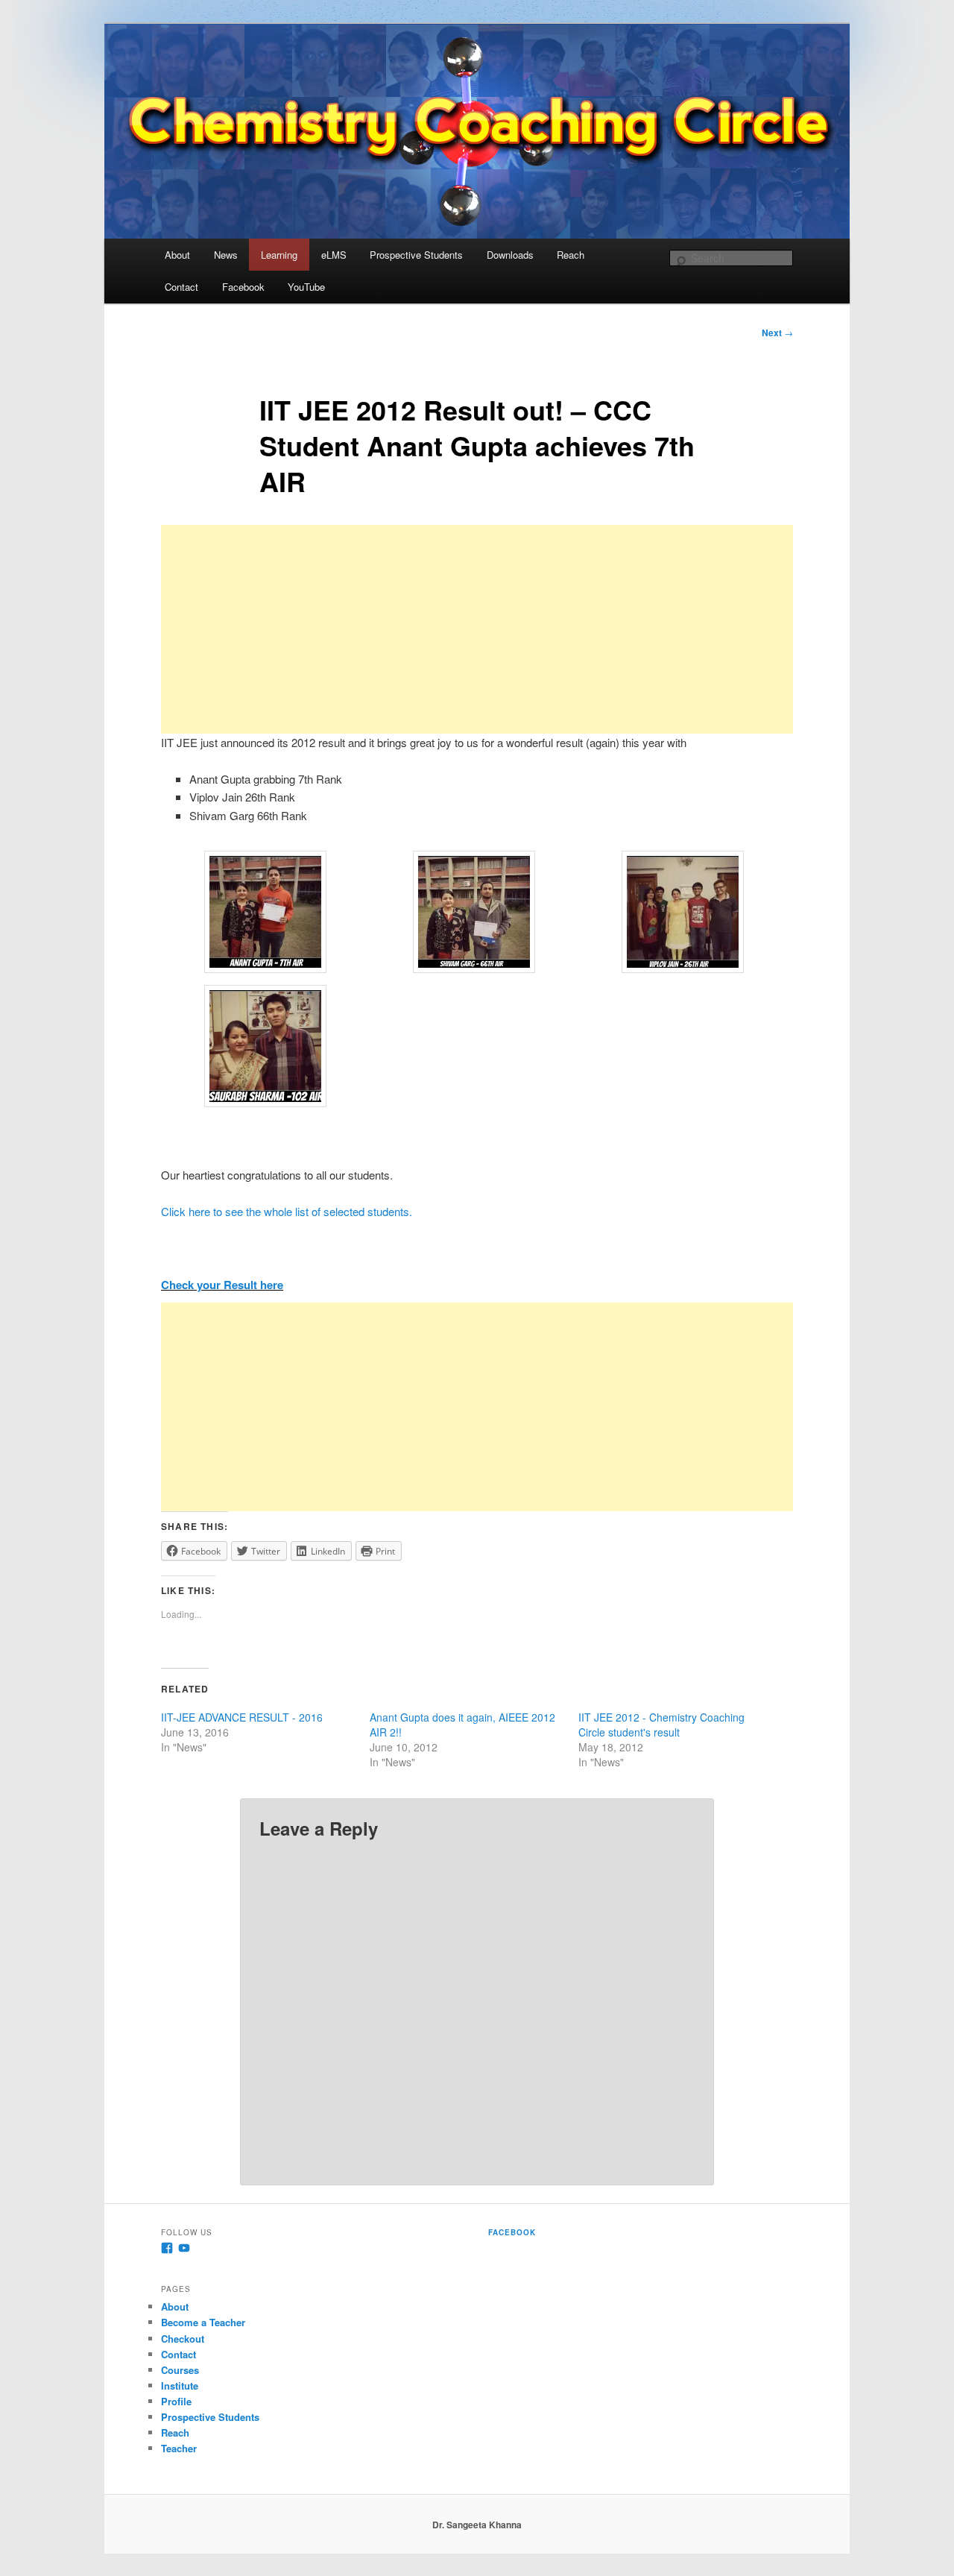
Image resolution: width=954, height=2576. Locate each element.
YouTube (306, 287)
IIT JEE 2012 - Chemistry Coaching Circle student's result (661, 1725)
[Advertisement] (477, 629)
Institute (180, 2386)
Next (777, 333)
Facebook (243, 287)
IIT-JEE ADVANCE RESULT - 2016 (242, 1717)
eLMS (334, 255)
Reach (571, 255)
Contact (181, 287)
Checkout (183, 2339)
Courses (180, 2370)
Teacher (179, 2448)
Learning (279, 255)
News (226, 255)
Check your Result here (222, 1285)
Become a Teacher (203, 2322)
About (177, 255)
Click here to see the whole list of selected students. (287, 1211)
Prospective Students (416, 255)
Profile (176, 2401)
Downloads (510, 255)
